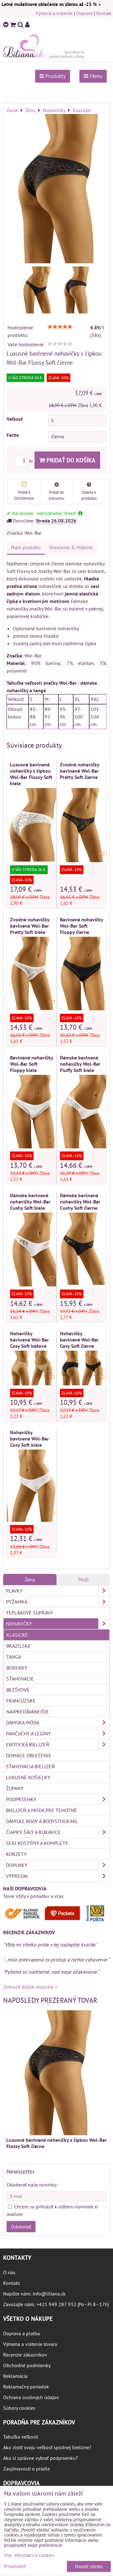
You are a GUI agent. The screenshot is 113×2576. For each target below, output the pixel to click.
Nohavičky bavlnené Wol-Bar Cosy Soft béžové (30, 1340)
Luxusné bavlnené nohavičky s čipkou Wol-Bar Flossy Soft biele (31, 774)
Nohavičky (19, 1624)
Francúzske (21, 1701)
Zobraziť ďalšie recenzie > (30, 1987)
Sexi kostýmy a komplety (37, 1843)
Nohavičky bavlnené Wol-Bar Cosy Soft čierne (79, 1340)
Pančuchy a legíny (28, 1734)
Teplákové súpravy (30, 1613)
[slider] (60, 327)
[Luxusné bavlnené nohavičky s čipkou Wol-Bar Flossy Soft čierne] (56, 189)
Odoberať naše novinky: (32, 2185)
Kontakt (104, 13)
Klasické (17, 1635)
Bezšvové (18, 1690)
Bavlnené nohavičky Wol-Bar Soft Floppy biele (32, 1064)
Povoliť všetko (89, 2566)
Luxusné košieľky (28, 1777)
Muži (83, 1579)
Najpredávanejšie (28, 1712)
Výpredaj (17, 1876)
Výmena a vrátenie (54, 13)
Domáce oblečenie (29, 1755)
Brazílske (19, 1646)
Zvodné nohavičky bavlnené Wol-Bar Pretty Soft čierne (80, 771)
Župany (15, 1788)
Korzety (16, 1854)
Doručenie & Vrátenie (71, 547)
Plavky (14, 1591)
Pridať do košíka (70, 460)
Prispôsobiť (15, 2566)
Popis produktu (26, 547)
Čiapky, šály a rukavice (33, 1832)
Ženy (30, 1579)
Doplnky (17, 1865)
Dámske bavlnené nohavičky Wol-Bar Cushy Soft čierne (80, 1202)
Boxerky (17, 1668)
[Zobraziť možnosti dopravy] (56, 1920)
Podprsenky (21, 1799)
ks (31, 461)
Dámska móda (23, 1723)
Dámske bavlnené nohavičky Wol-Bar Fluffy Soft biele (80, 1064)
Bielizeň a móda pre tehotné (41, 1810)
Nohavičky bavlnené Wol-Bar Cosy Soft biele (30, 1439)
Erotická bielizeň (28, 1744)
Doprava (84, 13)
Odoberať (21, 2227)
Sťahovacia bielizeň (30, 1766)
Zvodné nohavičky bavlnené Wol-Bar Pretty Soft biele (30, 926)
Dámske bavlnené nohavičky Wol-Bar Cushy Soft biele (30, 1202)
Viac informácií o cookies (29, 2555)
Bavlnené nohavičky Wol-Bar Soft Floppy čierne (81, 926)
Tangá (14, 1657)
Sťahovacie (20, 1679)
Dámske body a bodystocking (42, 1821)
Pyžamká (17, 1602)
